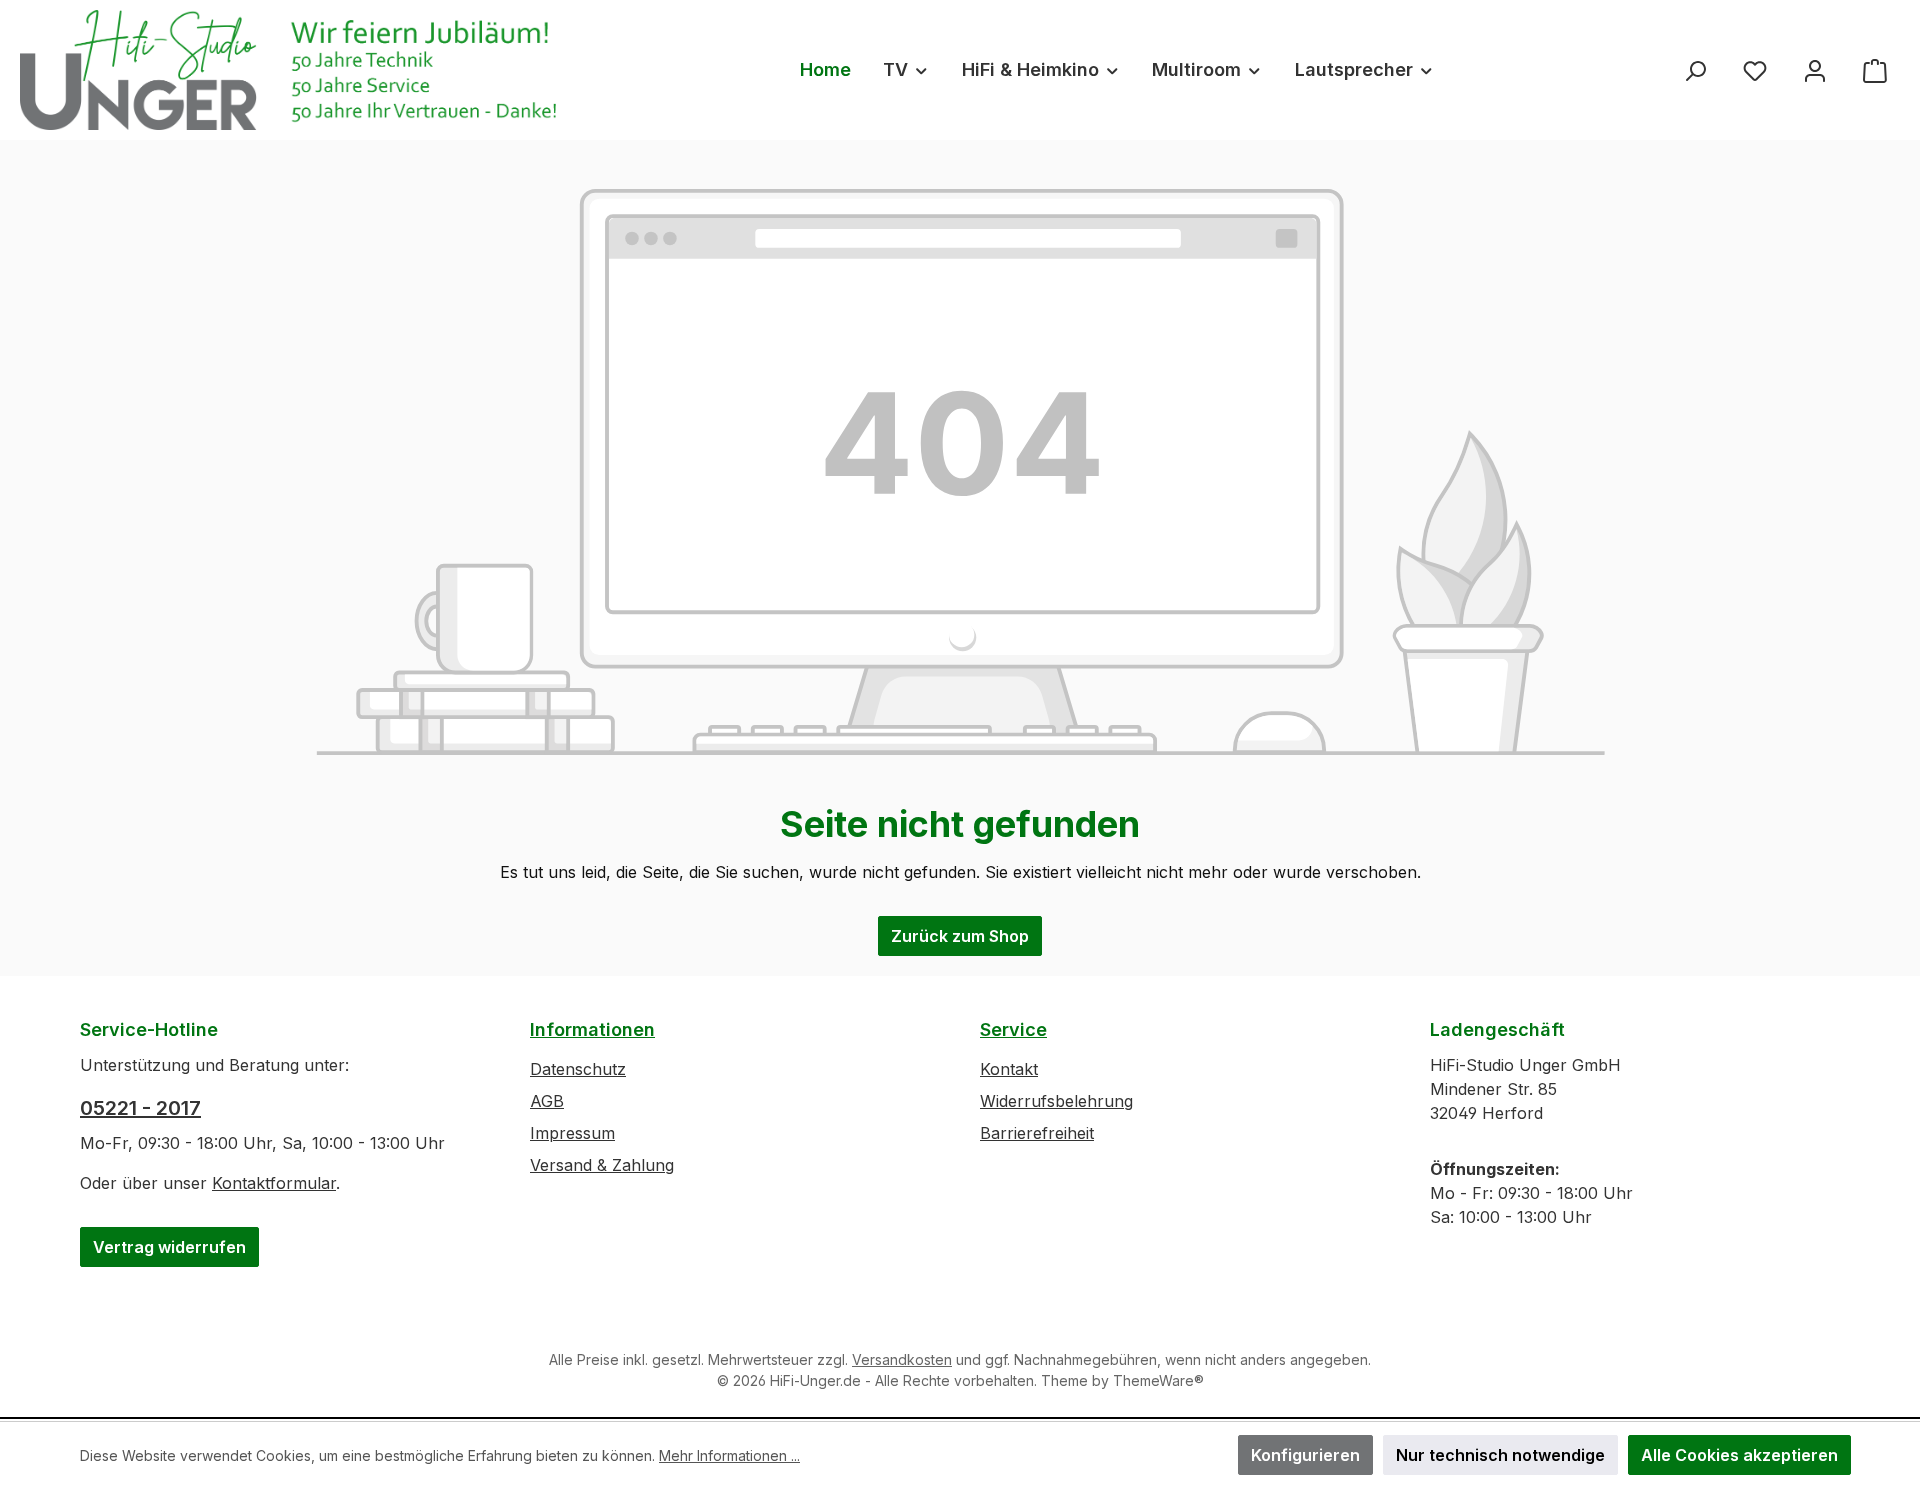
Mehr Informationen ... (729, 1455)
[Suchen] (1695, 69)
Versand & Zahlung (602, 1165)
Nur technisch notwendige (1500, 1455)
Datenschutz (578, 1069)
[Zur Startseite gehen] (295, 70)
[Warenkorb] (1875, 69)
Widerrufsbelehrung (1056, 1101)
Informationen (592, 1029)
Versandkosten (902, 1359)
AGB (547, 1101)
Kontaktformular (274, 1183)
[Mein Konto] (1815, 69)
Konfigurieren (1305, 1455)
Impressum (572, 1133)
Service (1013, 1029)
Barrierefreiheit (1037, 1133)
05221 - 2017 (140, 1108)
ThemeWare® (1158, 1380)
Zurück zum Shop (960, 936)
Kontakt (1009, 1069)
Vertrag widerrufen (169, 1247)
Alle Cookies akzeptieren (1739, 1455)
